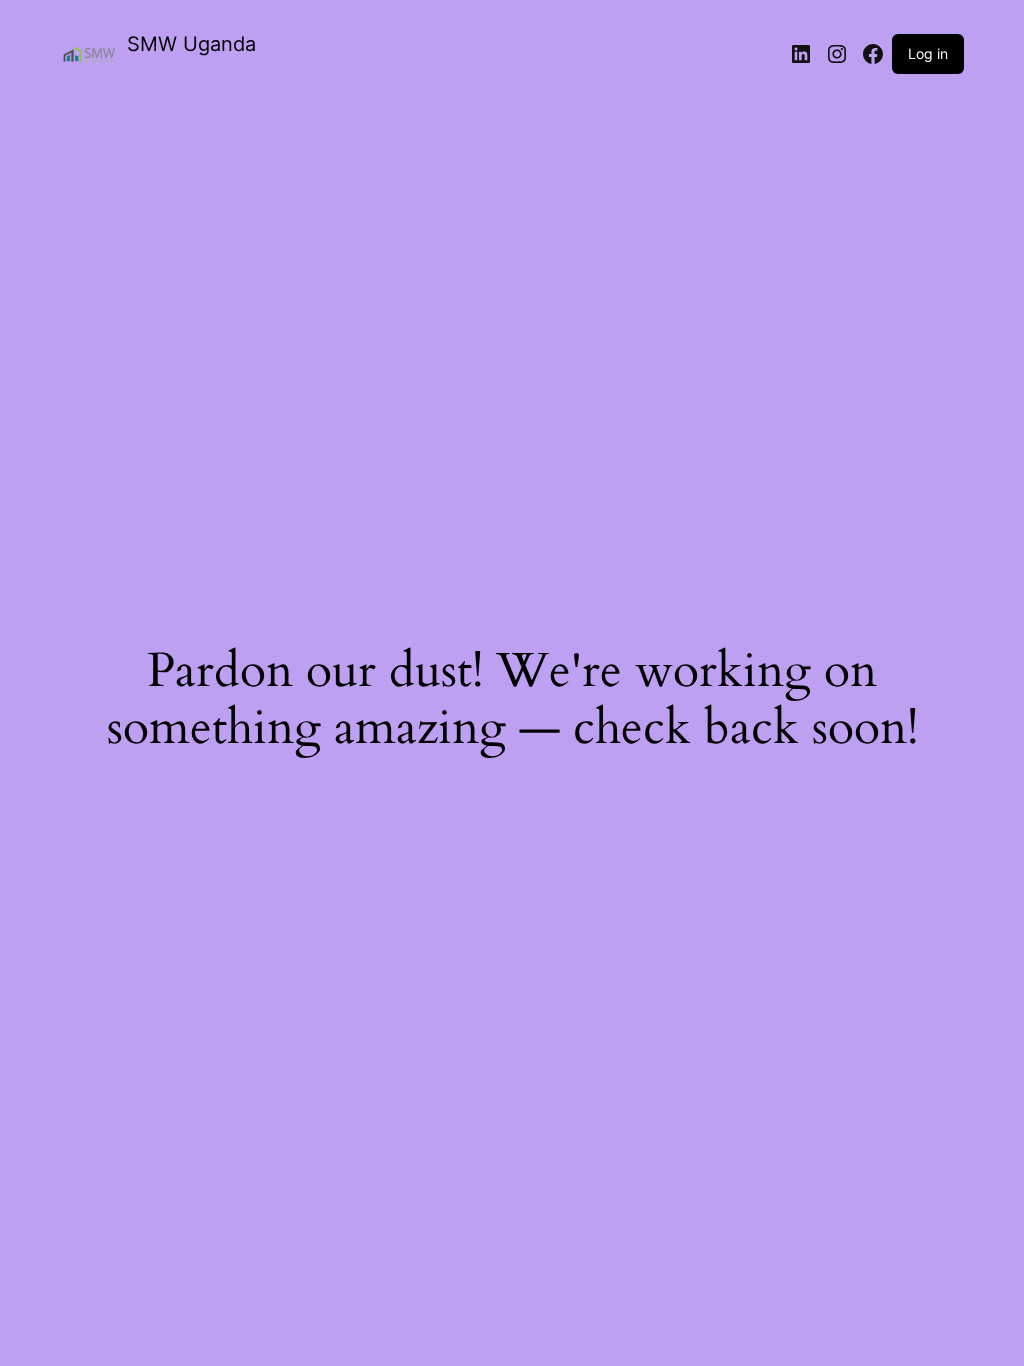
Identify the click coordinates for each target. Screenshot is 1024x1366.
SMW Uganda (191, 44)
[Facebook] (873, 54)
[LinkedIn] (801, 54)
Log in (928, 53)
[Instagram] (837, 54)
